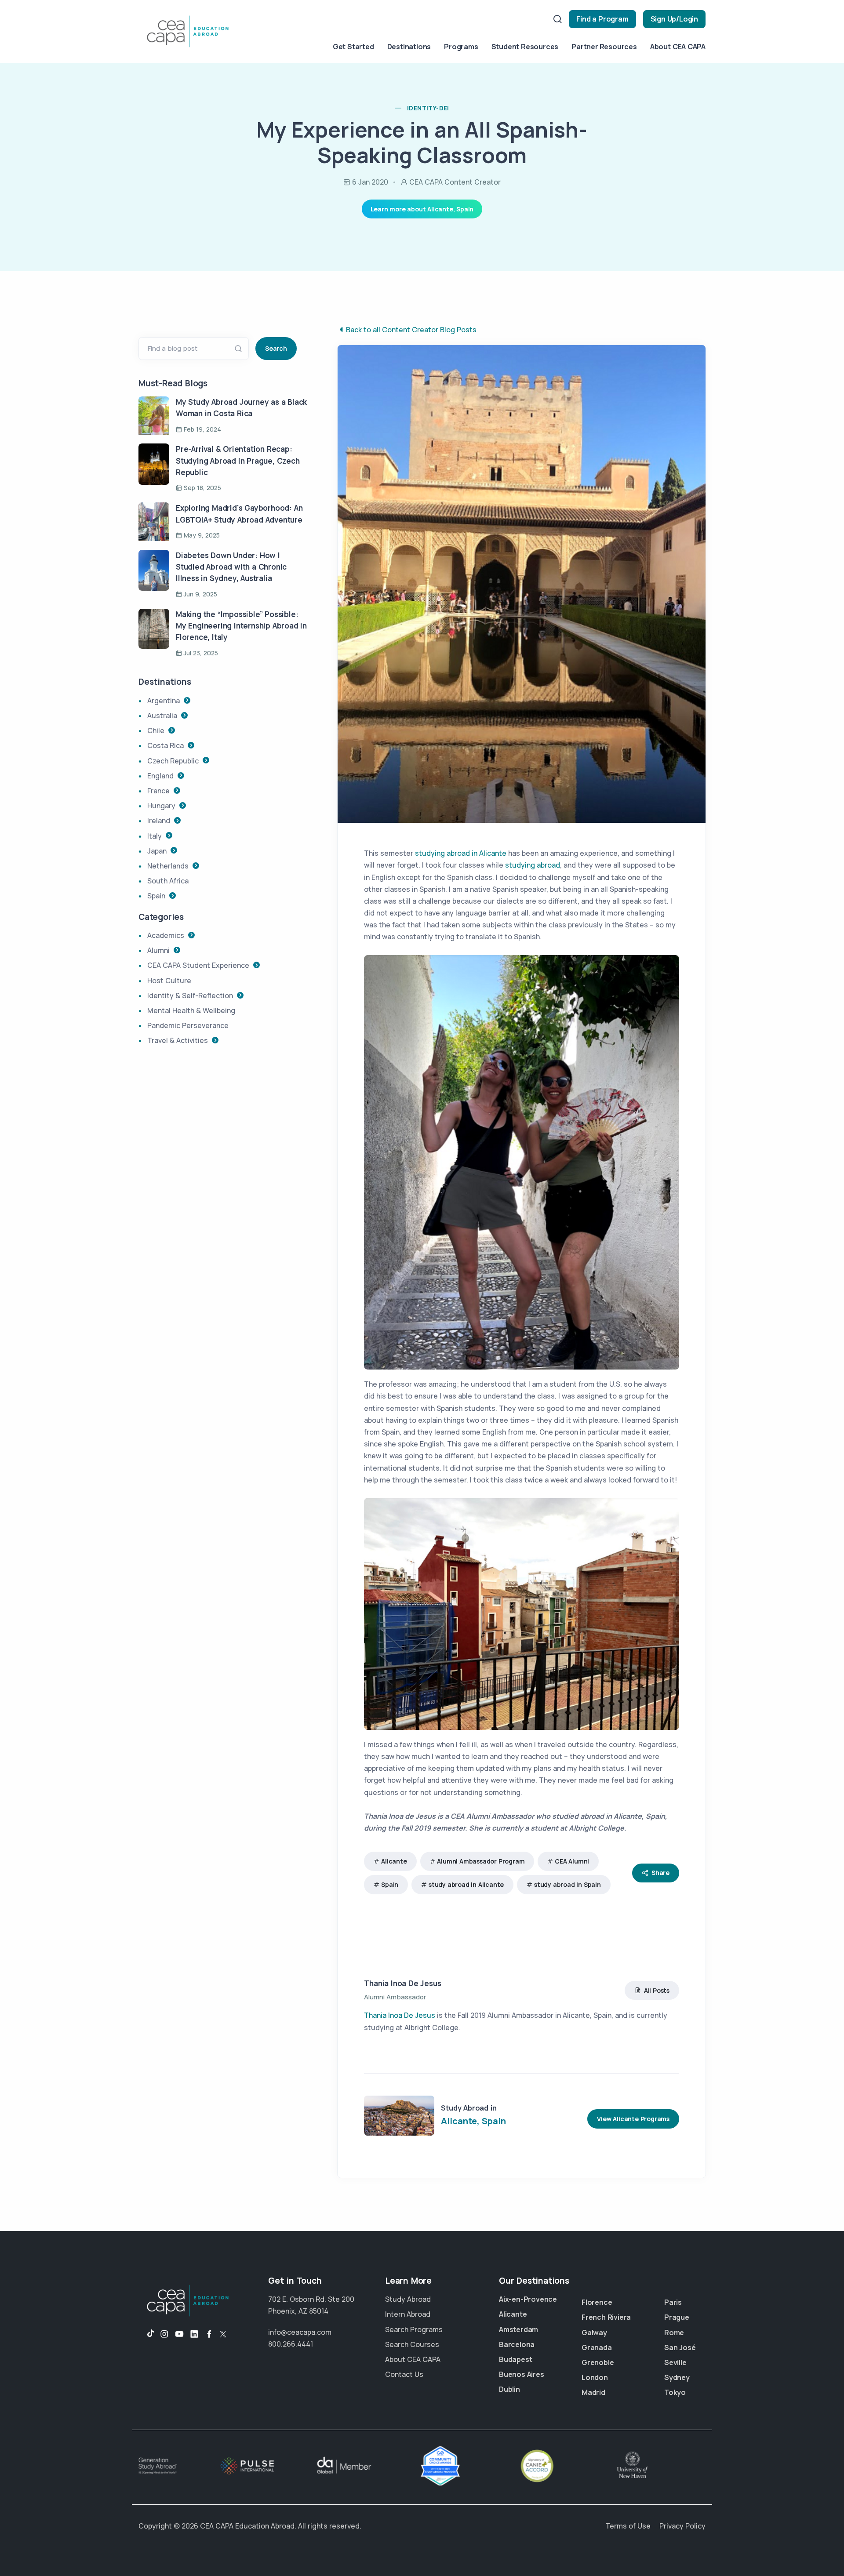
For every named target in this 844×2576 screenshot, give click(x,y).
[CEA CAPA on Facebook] (209, 2334)
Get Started (353, 47)
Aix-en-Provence (528, 2299)
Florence (597, 2302)
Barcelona (517, 2344)
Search (276, 348)
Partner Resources (604, 47)
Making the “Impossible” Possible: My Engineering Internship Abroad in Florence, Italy (241, 626)
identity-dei (428, 108)
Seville (675, 2362)
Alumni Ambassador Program (481, 1861)
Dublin (509, 2389)
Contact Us (404, 2374)
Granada (597, 2347)
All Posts (657, 1990)
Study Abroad (408, 2299)
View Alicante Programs (633, 2119)
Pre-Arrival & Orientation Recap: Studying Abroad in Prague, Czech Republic (238, 461)
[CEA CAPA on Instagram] (164, 2334)
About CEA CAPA (678, 47)
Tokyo (675, 2392)
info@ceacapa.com (300, 2332)
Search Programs (414, 2329)
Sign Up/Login (674, 19)
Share (660, 1873)
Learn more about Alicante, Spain (422, 209)
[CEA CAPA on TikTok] (146, 2334)
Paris (673, 2302)
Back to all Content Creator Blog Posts (411, 330)
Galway (594, 2333)
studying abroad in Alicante (461, 853)
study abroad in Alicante (466, 1884)
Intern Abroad (408, 2314)
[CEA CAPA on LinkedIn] (194, 2334)
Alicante (394, 1861)
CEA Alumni (572, 1861)
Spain (390, 1884)
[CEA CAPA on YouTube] (179, 2334)
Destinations (409, 47)
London (595, 2377)
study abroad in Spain (568, 1884)
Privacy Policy (682, 2526)
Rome (674, 2333)
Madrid (593, 2392)
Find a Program (602, 19)
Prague (677, 2317)
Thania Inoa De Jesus (402, 1983)
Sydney (677, 2377)
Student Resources (525, 47)
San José (680, 2347)
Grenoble (598, 2362)
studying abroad (533, 865)
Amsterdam (518, 2329)
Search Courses (412, 2344)
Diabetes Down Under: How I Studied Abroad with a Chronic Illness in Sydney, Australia (231, 567)
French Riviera (606, 2317)
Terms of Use (628, 2526)
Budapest (515, 2359)
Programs (461, 47)
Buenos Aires (522, 2374)
